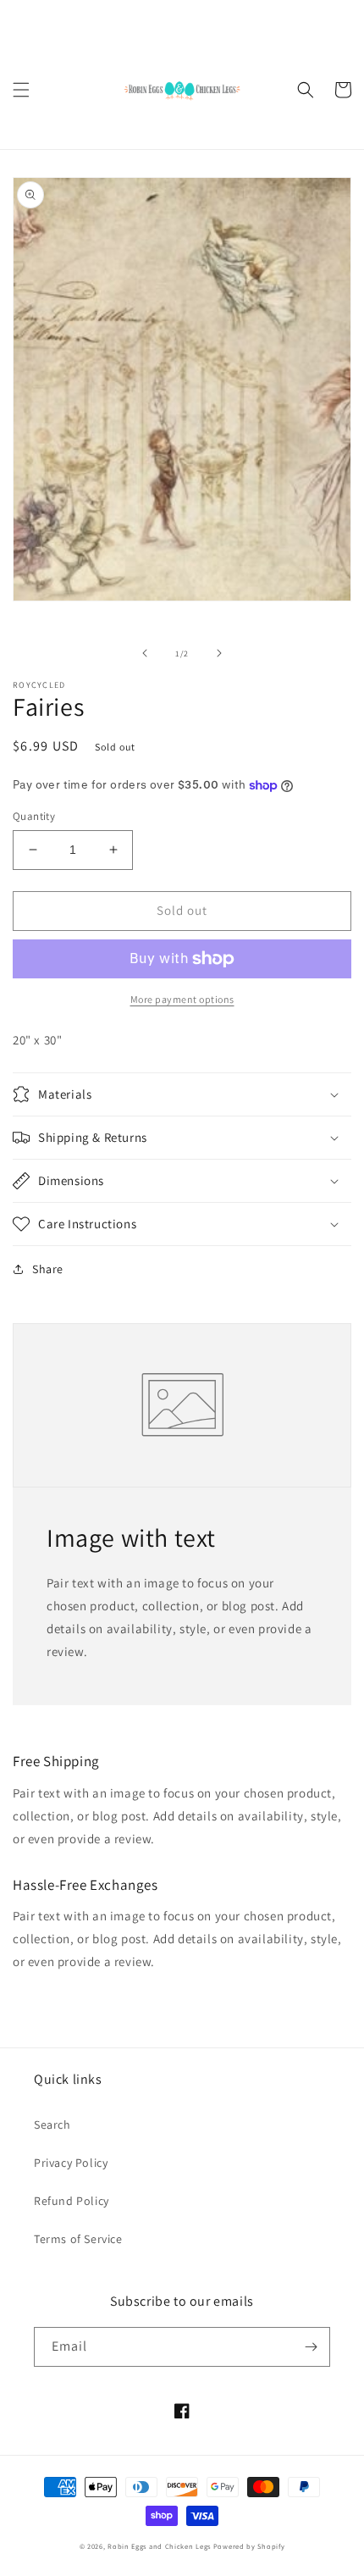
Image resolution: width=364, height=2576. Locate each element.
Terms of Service (78, 2239)
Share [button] (48, 1269)
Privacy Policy (71, 2163)
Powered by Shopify (249, 2546)
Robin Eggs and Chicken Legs (159, 2546)
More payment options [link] (182, 999)
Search (52, 2125)
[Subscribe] (311, 2347)
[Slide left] (145, 653)
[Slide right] (219, 653)
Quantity (34, 816)
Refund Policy (72, 2201)
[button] (21, 90)
